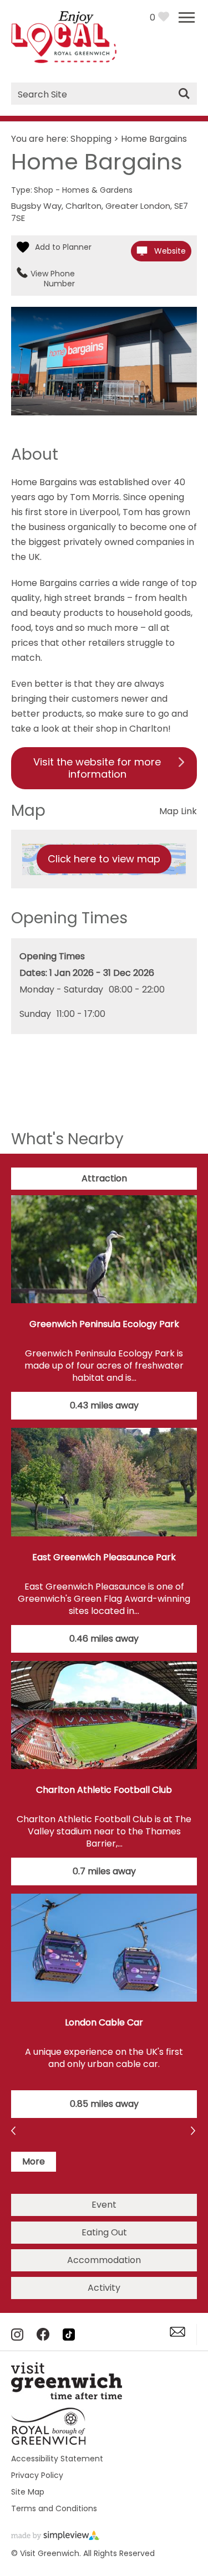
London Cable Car (104, 2022)
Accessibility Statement (57, 2459)
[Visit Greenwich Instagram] (17, 2338)
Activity (104, 2288)
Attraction (104, 1178)
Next (14, 2132)
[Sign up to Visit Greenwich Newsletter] (177, 2334)
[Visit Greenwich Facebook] (43, 2338)
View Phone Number (53, 279)
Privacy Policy (37, 2475)
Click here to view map (104, 859)
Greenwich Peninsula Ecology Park (104, 1324)
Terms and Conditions (54, 2508)
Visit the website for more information (97, 768)
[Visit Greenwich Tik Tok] (69, 2338)
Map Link (178, 811)
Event (104, 2205)
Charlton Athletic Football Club (104, 1790)
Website (170, 251)
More (34, 2161)
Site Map (28, 2492)
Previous (194, 2132)
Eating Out (104, 2232)
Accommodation (104, 2260)
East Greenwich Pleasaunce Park (104, 1557)
